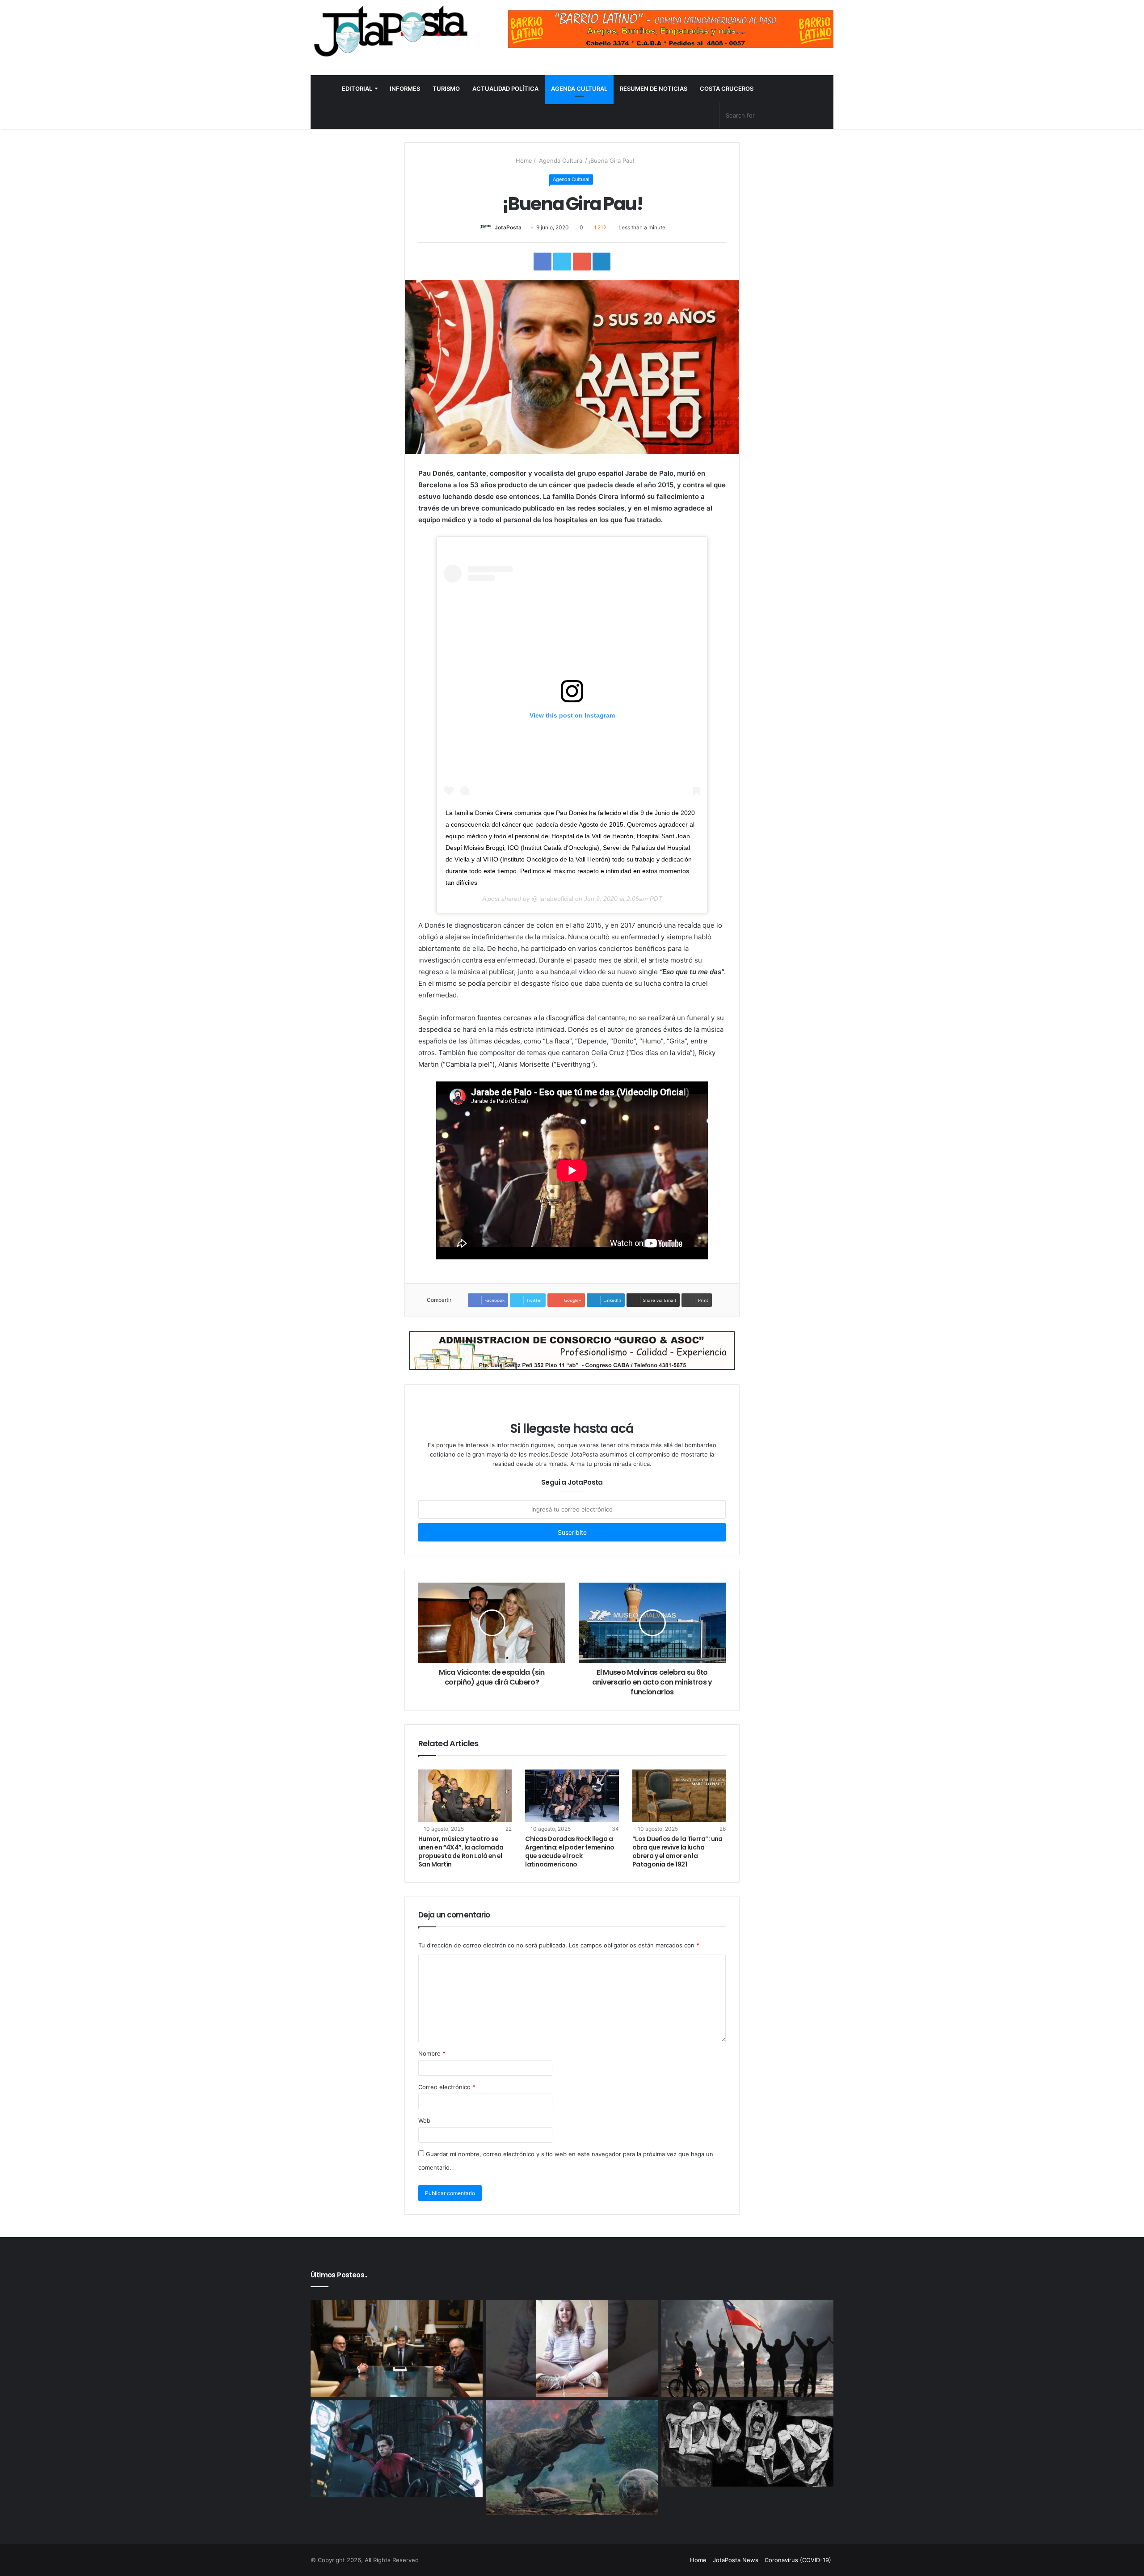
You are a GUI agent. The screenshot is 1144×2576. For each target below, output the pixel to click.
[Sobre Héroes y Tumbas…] (747, 2444)
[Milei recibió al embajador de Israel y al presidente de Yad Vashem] (397, 2348)
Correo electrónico (447, 2087)
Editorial (357, 89)
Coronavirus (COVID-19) (798, 2560)
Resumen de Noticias (654, 89)
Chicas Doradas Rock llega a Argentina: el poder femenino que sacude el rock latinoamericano (570, 1852)
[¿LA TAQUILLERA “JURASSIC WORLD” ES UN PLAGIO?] (572, 2458)
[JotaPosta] (390, 31)
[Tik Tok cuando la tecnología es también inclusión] (572, 2348)
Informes (405, 89)
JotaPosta (508, 227)
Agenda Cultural (579, 89)
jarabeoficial (555, 899)
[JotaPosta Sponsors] (671, 29)
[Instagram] (678, 2560)
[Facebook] (635, 2560)
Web (424, 2120)
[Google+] (624, 2560)
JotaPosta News (736, 2560)
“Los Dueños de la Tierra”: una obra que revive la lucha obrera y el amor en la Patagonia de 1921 (677, 1852)
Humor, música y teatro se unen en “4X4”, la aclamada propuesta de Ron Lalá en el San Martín (461, 1852)
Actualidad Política (505, 89)
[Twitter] (646, 2560)
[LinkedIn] (656, 2560)
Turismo (446, 89)
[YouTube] (667, 2560)
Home (523, 160)
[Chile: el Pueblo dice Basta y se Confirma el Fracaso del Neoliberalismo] (747, 2348)
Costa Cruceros (727, 89)
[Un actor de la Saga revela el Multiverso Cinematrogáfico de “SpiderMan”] (397, 2449)
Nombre (432, 2053)
